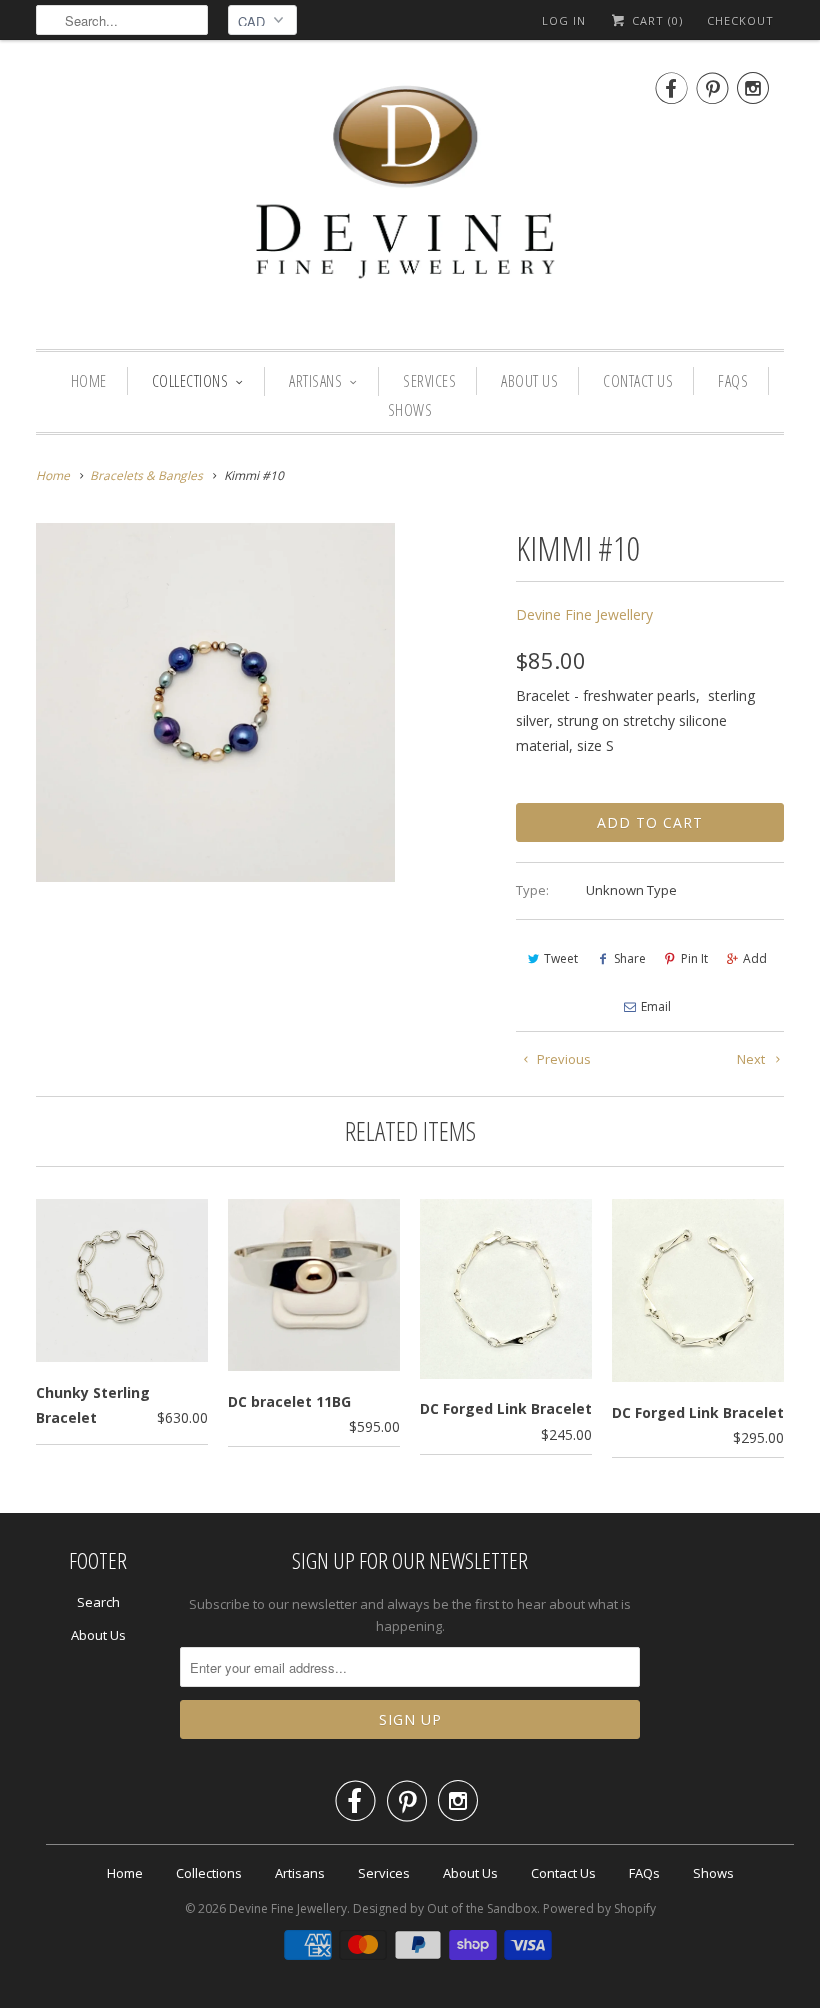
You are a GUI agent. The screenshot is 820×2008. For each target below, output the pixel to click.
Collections (190, 381)
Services (429, 381)
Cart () (655, 20)
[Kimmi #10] (215, 702)
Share (630, 958)
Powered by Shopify (599, 1908)
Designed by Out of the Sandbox (445, 1908)
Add (755, 958)
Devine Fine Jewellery (584, 614)
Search (98, 1602)
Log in (564, 20)
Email (656, 1006)
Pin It (694, 958)
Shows (410, 410)
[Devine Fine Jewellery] (410, 199)
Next (752, 1059)
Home (89, 381)
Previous (562, 1059)
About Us (529, 381)
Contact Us (638, 381)
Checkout (740, 20)
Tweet (561, 958)
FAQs (733, 381)
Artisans (315, 381)
